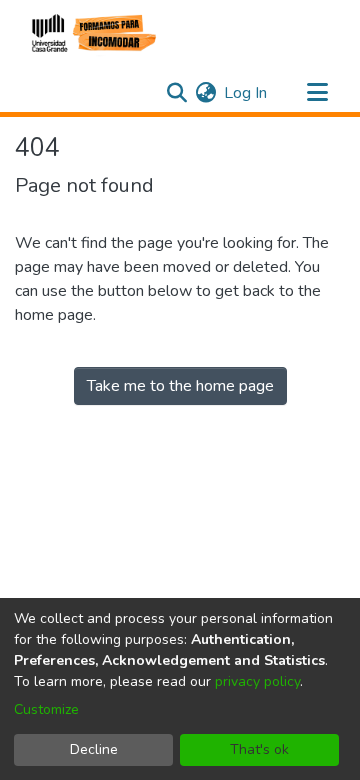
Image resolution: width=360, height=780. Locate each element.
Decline (94, 749)
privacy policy (257, 681)
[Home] (91, 33)
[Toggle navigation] (317, 93)
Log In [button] (246, 93)
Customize (46, 709)
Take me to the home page (180, 386)
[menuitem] (205, 93)
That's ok (259, 749)
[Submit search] (176, 93)
